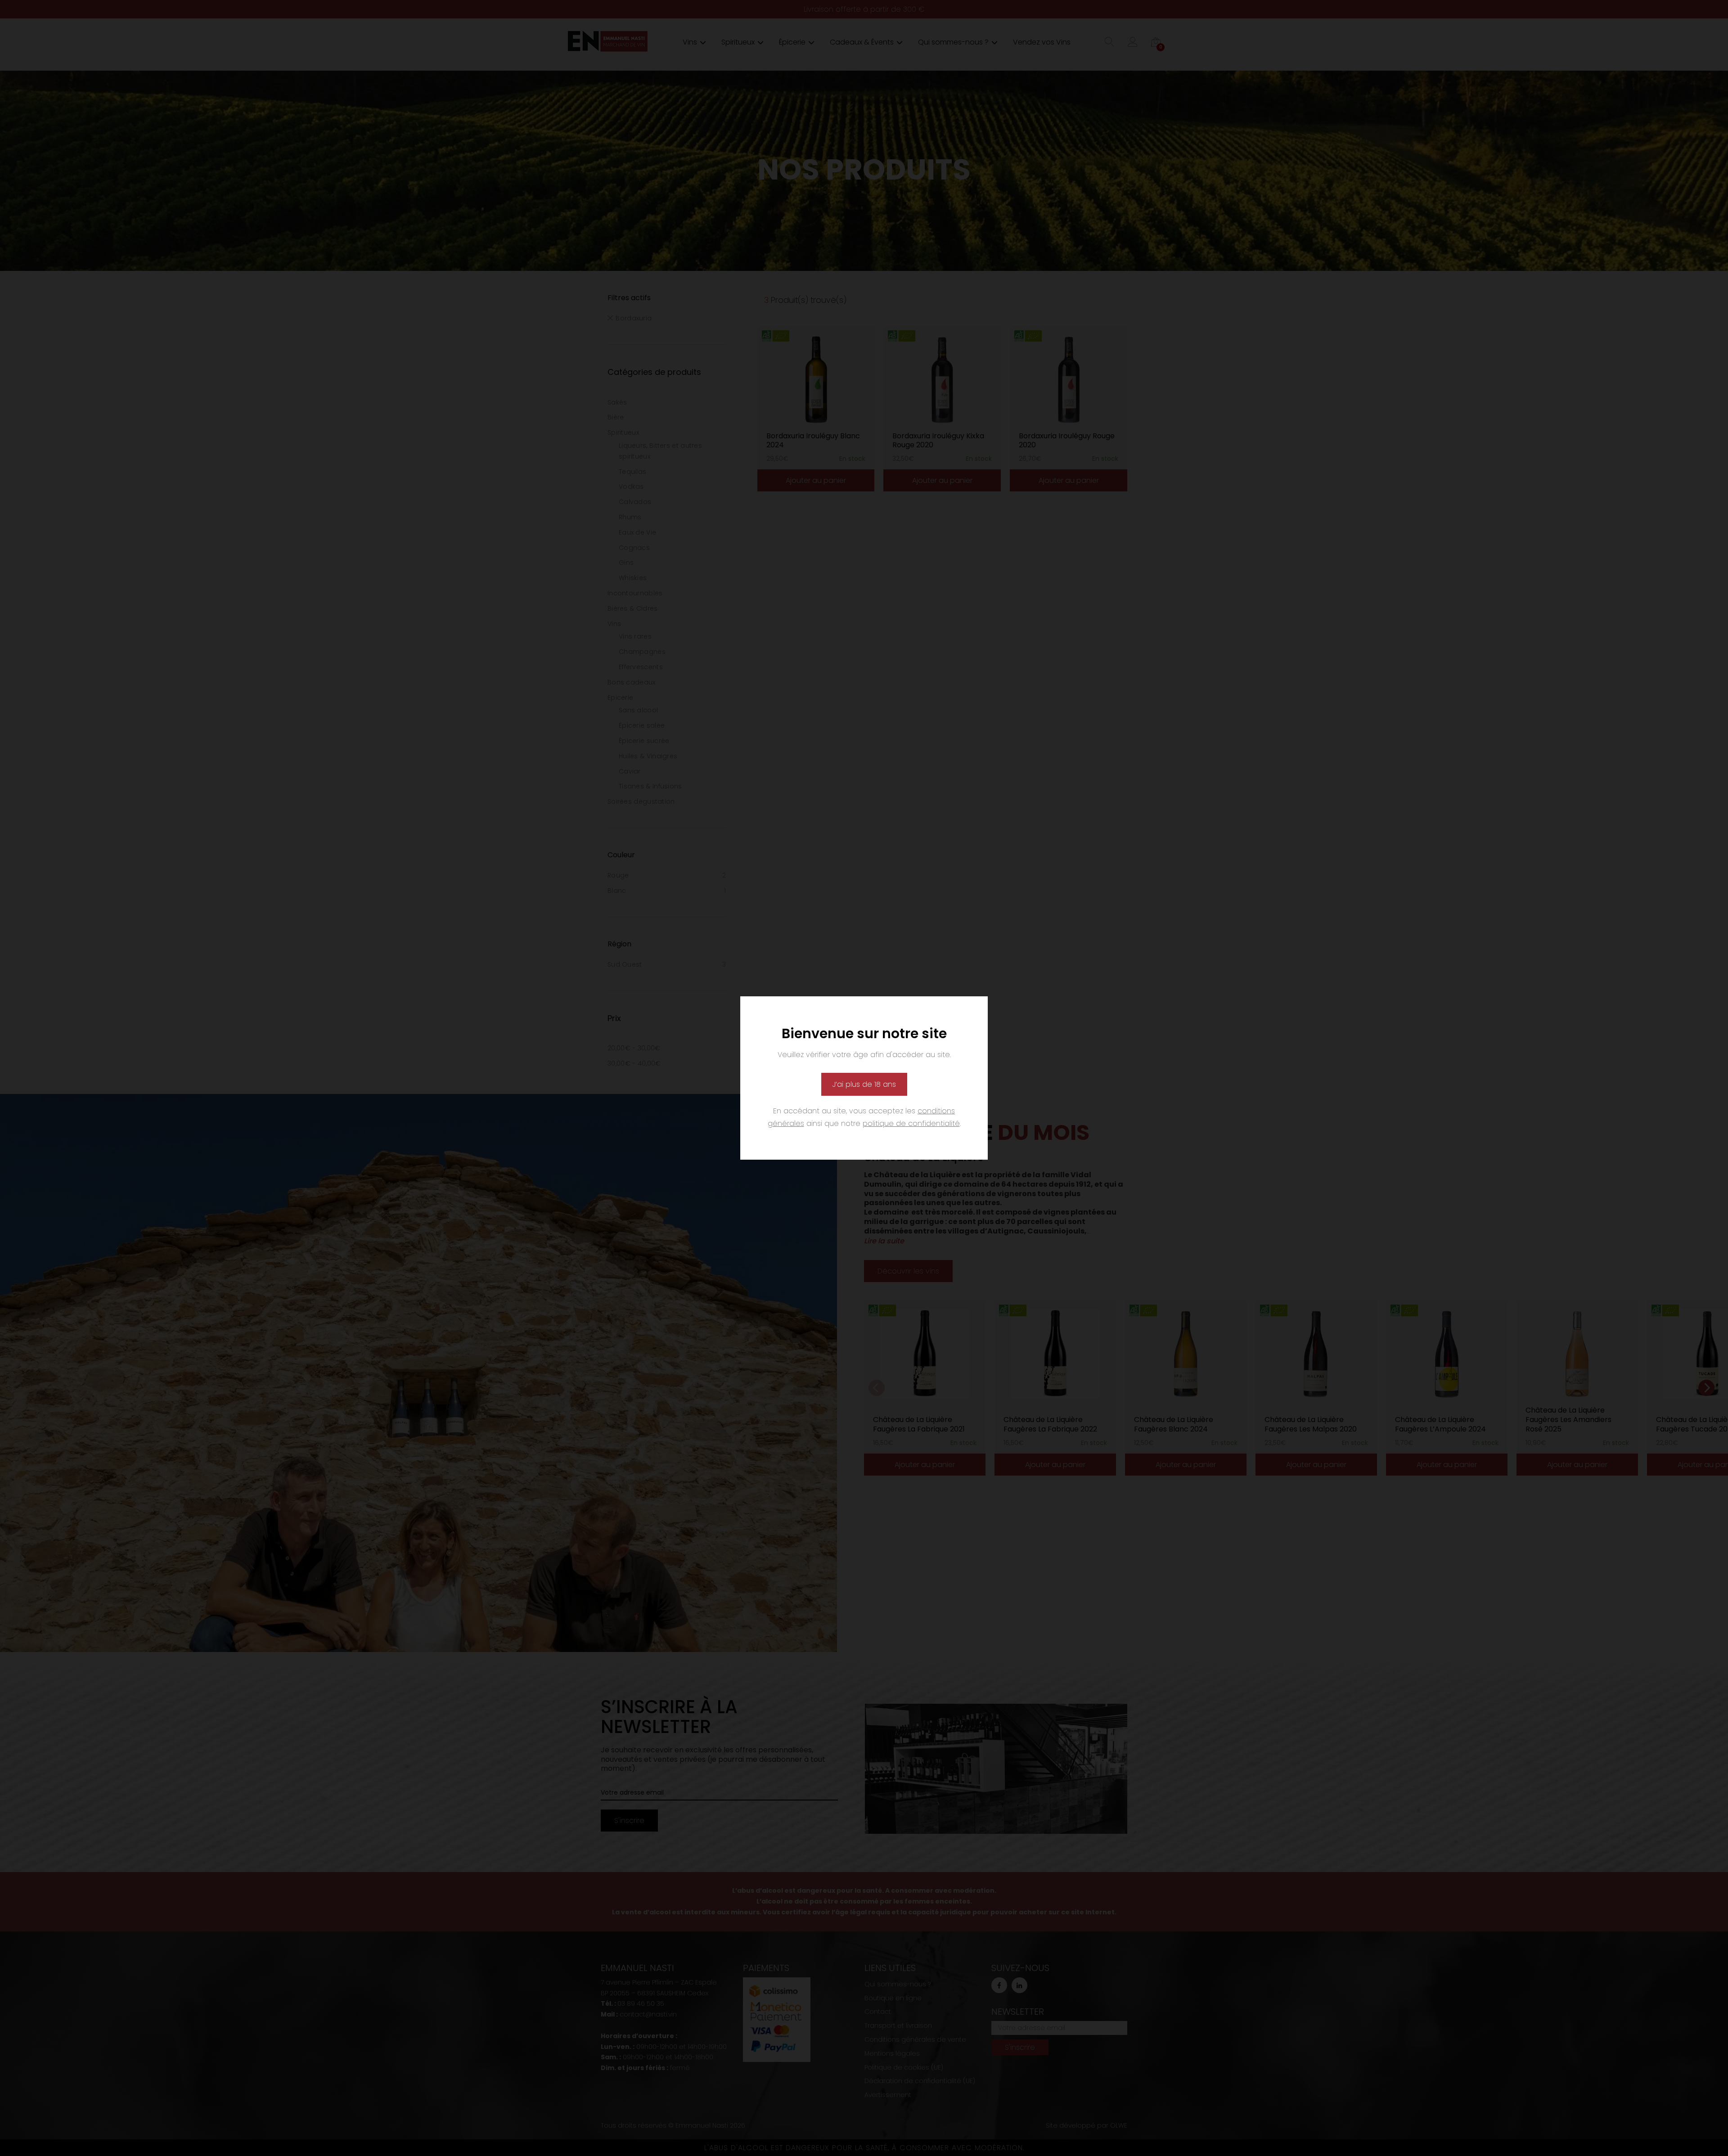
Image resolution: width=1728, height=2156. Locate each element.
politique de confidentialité (911, 1123)
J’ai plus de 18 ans (864, 1084)
